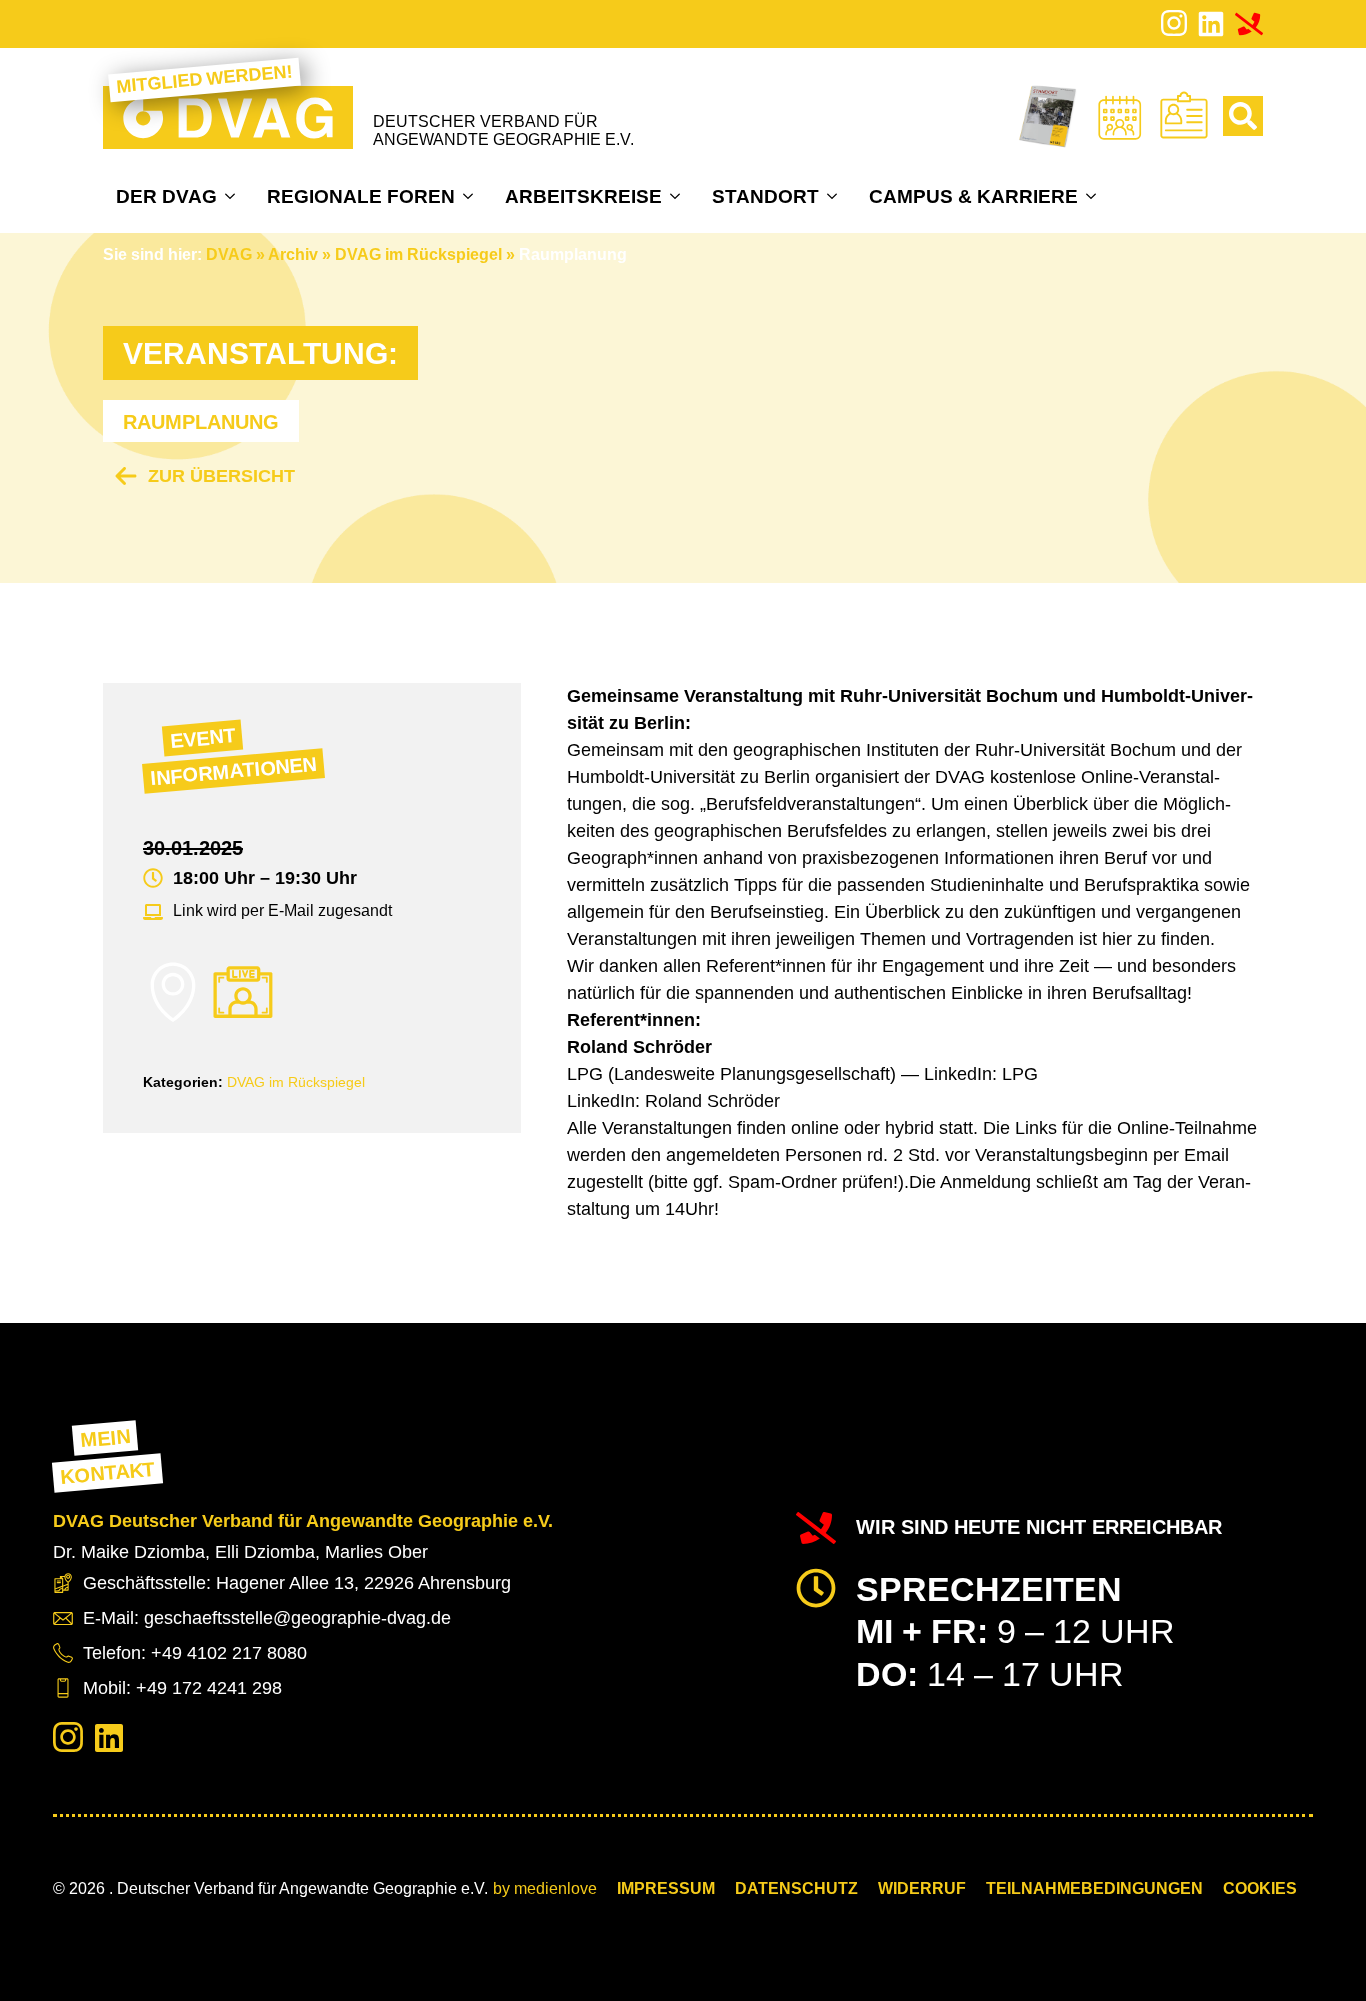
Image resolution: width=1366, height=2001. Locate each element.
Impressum (666, 1888)
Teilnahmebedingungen (1094, 1888)
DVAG (229, 254)
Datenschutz (796, 1888)
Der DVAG (166, 196)
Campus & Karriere (973, 196)
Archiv (293, 254)
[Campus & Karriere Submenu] (1093, 196)
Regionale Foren (361, 196)
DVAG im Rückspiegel (418, 254)
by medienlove (545, 1888)
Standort (765, 196)
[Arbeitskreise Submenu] (677, 196)
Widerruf (922, 1888)
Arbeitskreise (583, 196)
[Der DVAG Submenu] (232, 196)
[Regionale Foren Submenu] (470, 196)
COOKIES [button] (1260, 1888)
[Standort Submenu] (834, 196)
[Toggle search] (1243, 116)
